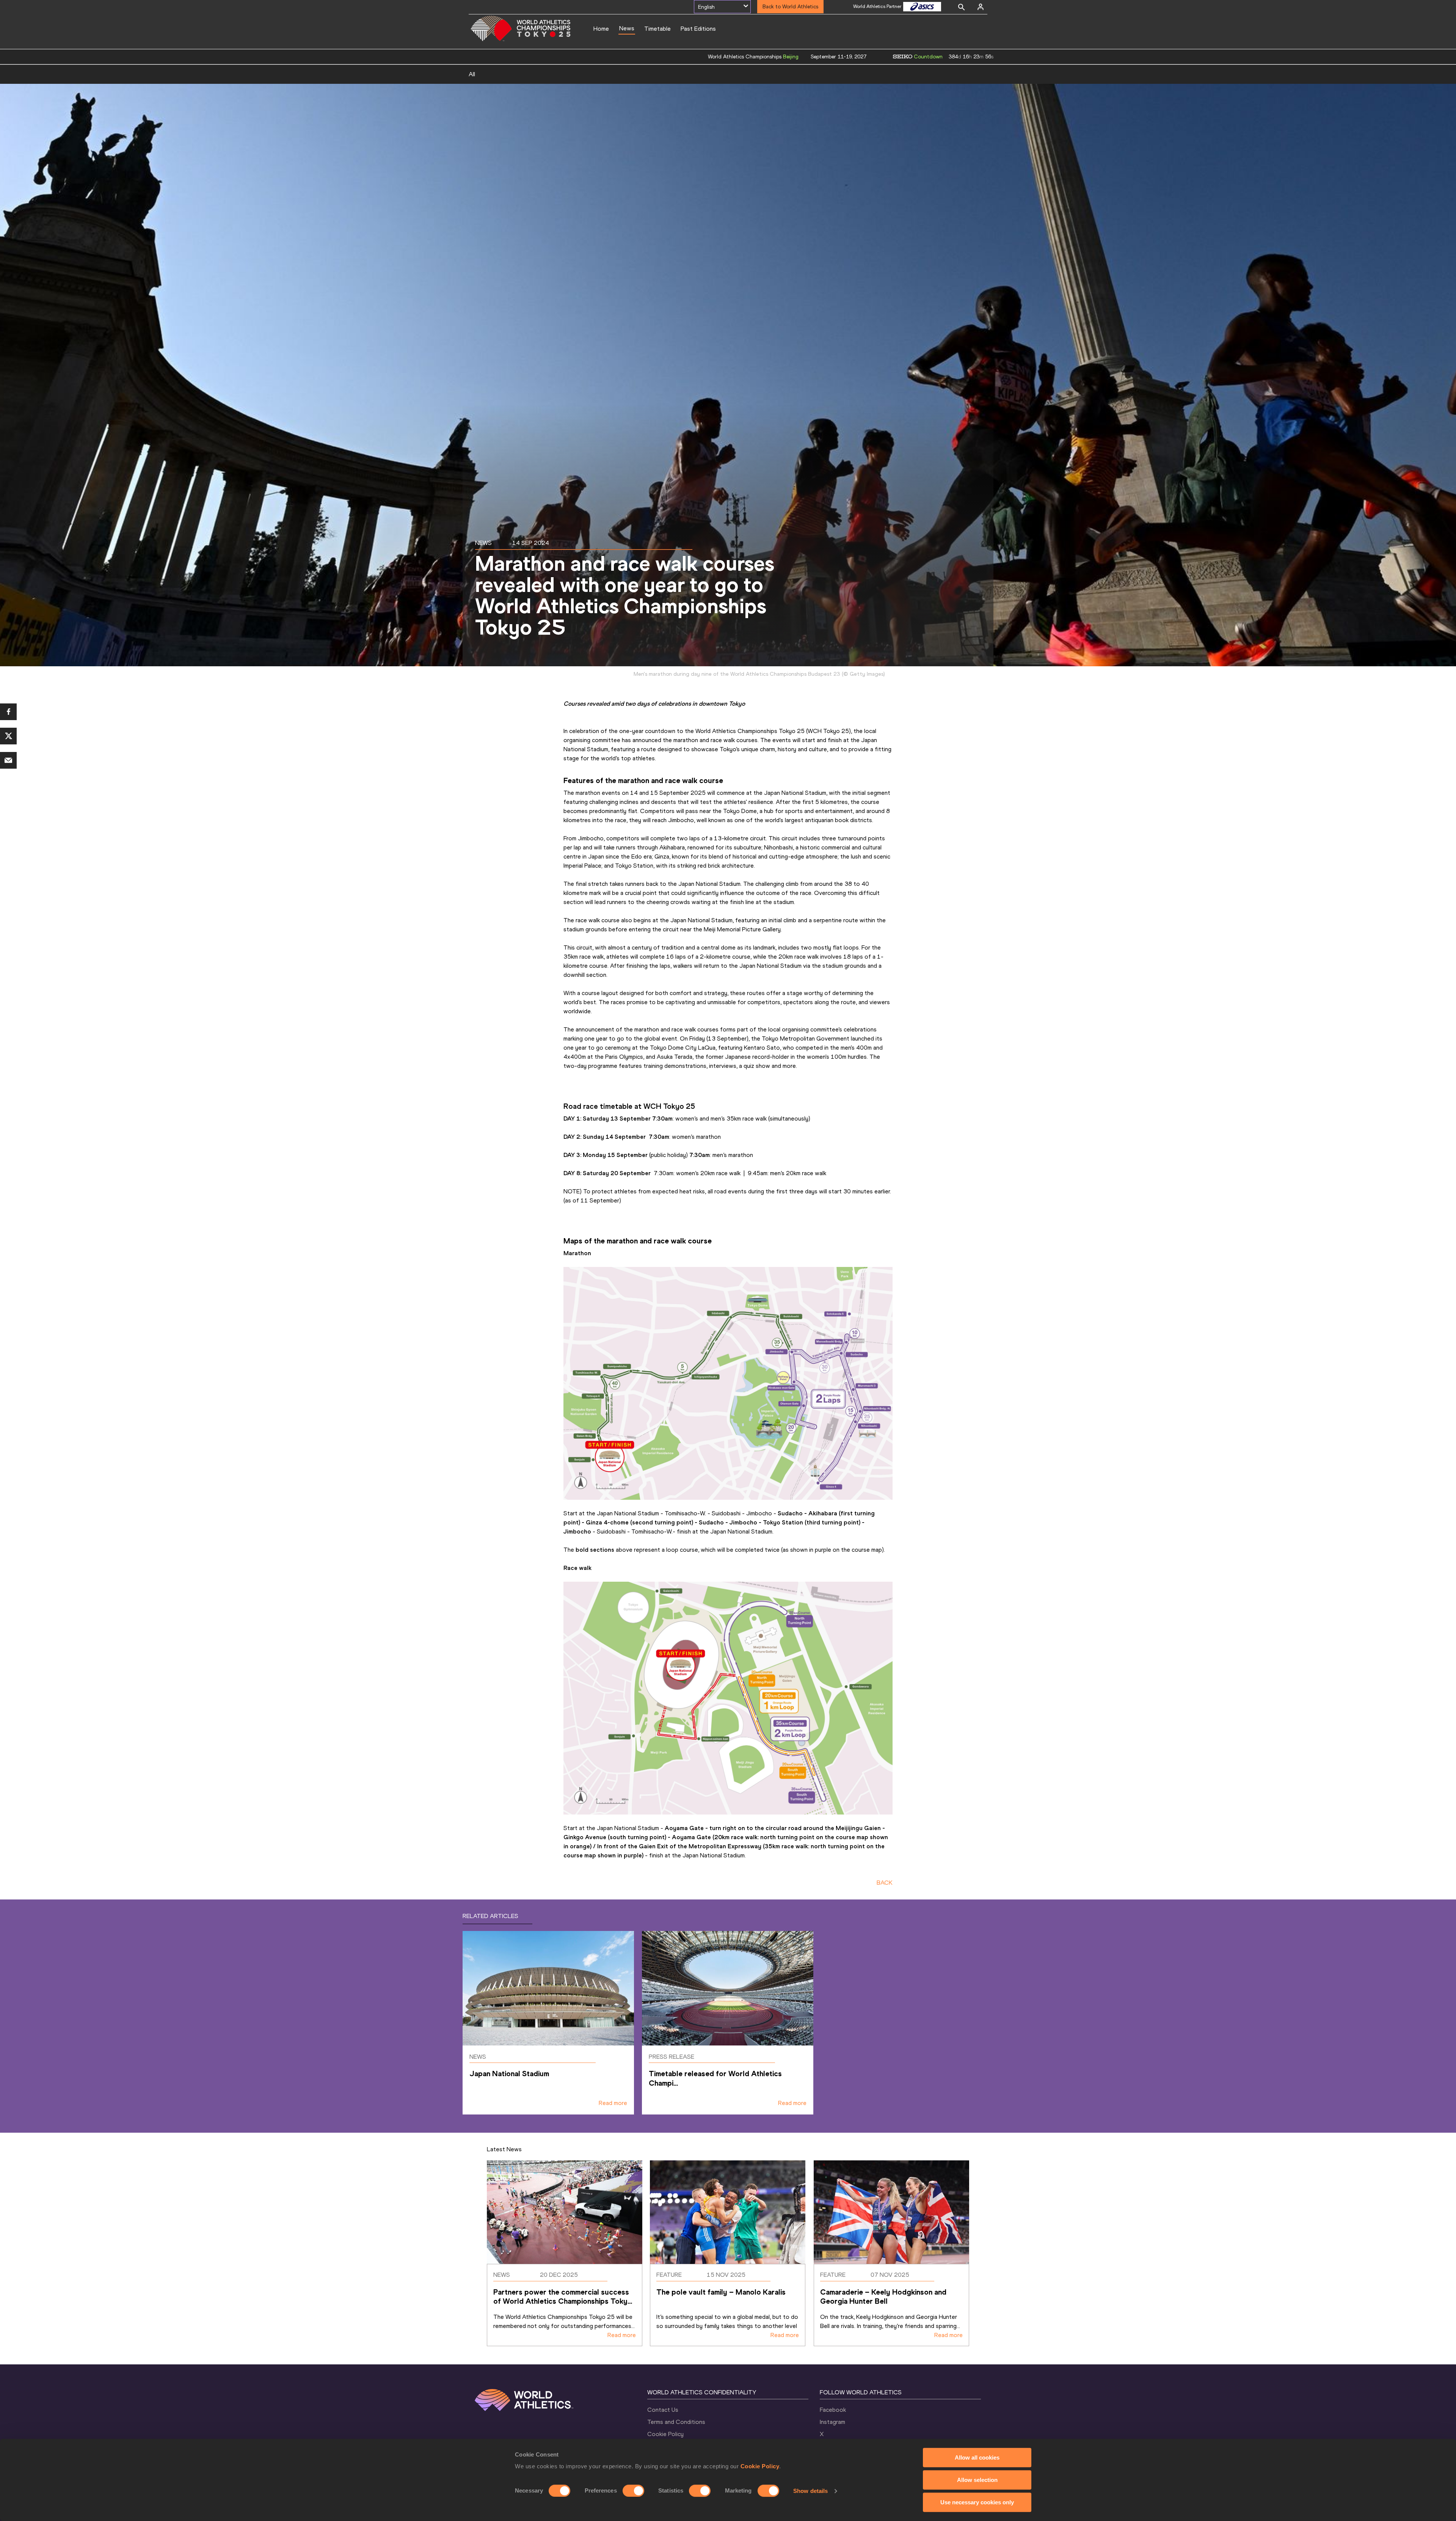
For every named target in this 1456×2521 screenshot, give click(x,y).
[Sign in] (981, 7)
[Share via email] (8, 760)
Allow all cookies (977, 2457)
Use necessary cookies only (977, 2502)
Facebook (833, 2410)
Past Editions (698, 29)
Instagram (832, 2422)
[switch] (633, 2491)
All (472, 74)
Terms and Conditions (676, 2422)
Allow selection (977, 2480)
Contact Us (663, 2410)
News (627, 28)
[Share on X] (8, 736)
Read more (613, 2103)
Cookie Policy (760, 2466)
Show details (810, 2491)
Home (601, 29)
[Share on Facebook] (8, 712)
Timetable (657, 29)
